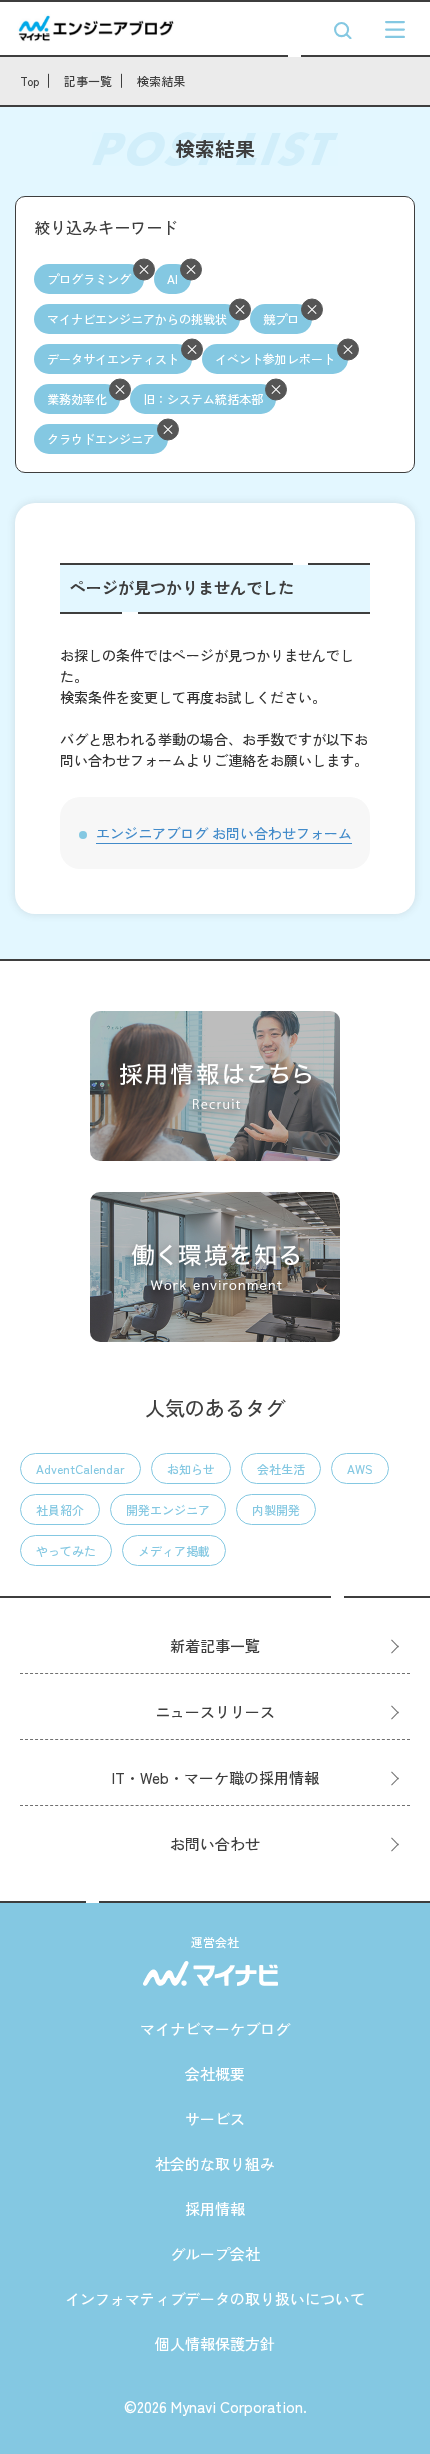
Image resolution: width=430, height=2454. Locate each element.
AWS (360, 1468)
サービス (215, 2118)
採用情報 (215, 2208)
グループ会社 (215, 2253)
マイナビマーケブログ (215, 2028)
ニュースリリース (215, 1711)
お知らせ (191, 1468)
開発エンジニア (168, 1509)
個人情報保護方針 (215, 2343)
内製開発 (276, 1509)
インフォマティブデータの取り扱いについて (215, 2298)
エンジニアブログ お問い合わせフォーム (224, 833)
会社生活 (281, 1468)
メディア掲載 (174, 1550)
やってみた (66, 1550)
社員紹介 (60, 1509)
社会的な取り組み (215, 2163)
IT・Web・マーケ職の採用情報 (215, 1777)
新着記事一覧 (215, 1645)
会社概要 (215, 2073)
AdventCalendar (80, 1468)
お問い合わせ (215, 1843)
